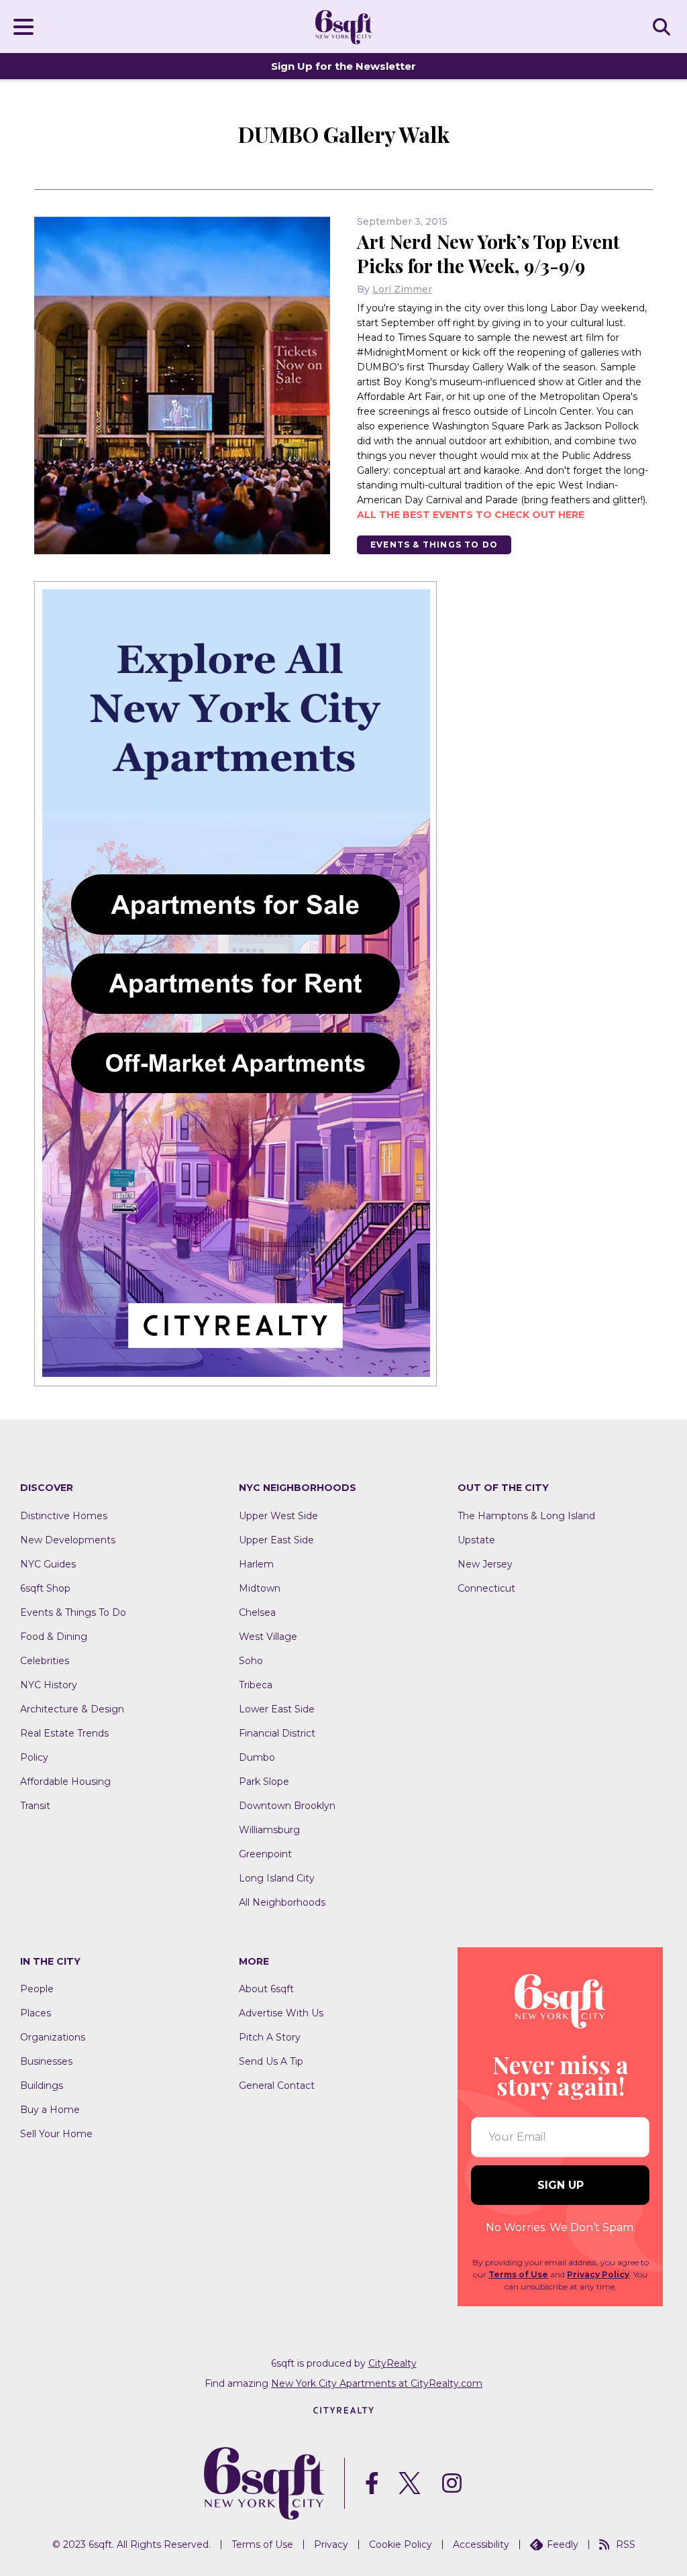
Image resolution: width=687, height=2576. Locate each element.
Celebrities (45, 1661)
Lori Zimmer (402, 289)
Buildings (42, 2085)
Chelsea (257, 1612)
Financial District (277, 1733)
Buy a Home (50, 2110)
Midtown (260, 1588)
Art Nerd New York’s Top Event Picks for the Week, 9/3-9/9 (488, 253)
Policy (34, 1757)
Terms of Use (518, 2274)
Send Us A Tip (271, 2061)
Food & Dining (54, 1637)
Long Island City (277, 1878)
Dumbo (257, 1757)
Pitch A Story (270, 2037)
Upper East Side (276, 1540)
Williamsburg (269, 1830)
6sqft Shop (45, 1588)
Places (36, 2013)
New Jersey (485, 1564)
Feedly (563, 2544)
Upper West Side (278, 1516)
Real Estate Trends (64, 1733)
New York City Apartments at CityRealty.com (377, 2383)
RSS (626, 2544)
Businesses (46, 2061)
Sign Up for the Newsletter (343, 66)
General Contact (277, 2085)
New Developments (68, 1540)
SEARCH (664, 26)
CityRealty (392, 2363)
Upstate (476, 1540)
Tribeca (256, 1685)
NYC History (49, 1685)
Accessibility (481, 2544)
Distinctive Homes (64, 1516)
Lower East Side (277, 1709)
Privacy (331, 2544)
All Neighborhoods (282, 1902)
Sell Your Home (56, 2134)
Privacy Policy (598, 2274)
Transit (35, 1806)
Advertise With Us (281, 2013)
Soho (251, 1661)
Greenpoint (265, 1854)
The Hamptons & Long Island (526, 1516)
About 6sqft (266, 1989)
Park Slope (264, 1782)
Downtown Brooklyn (287, 1806)
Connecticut (486, 1588)
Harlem (256, 1564)
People (37, 1989)
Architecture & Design (72, 1709)
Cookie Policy (401, 2544)
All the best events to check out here (471, 515)
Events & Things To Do (434, 545)
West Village (268, 1637)
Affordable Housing (65, 1782)
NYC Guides (48, 1564)
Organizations (53, 2037)
